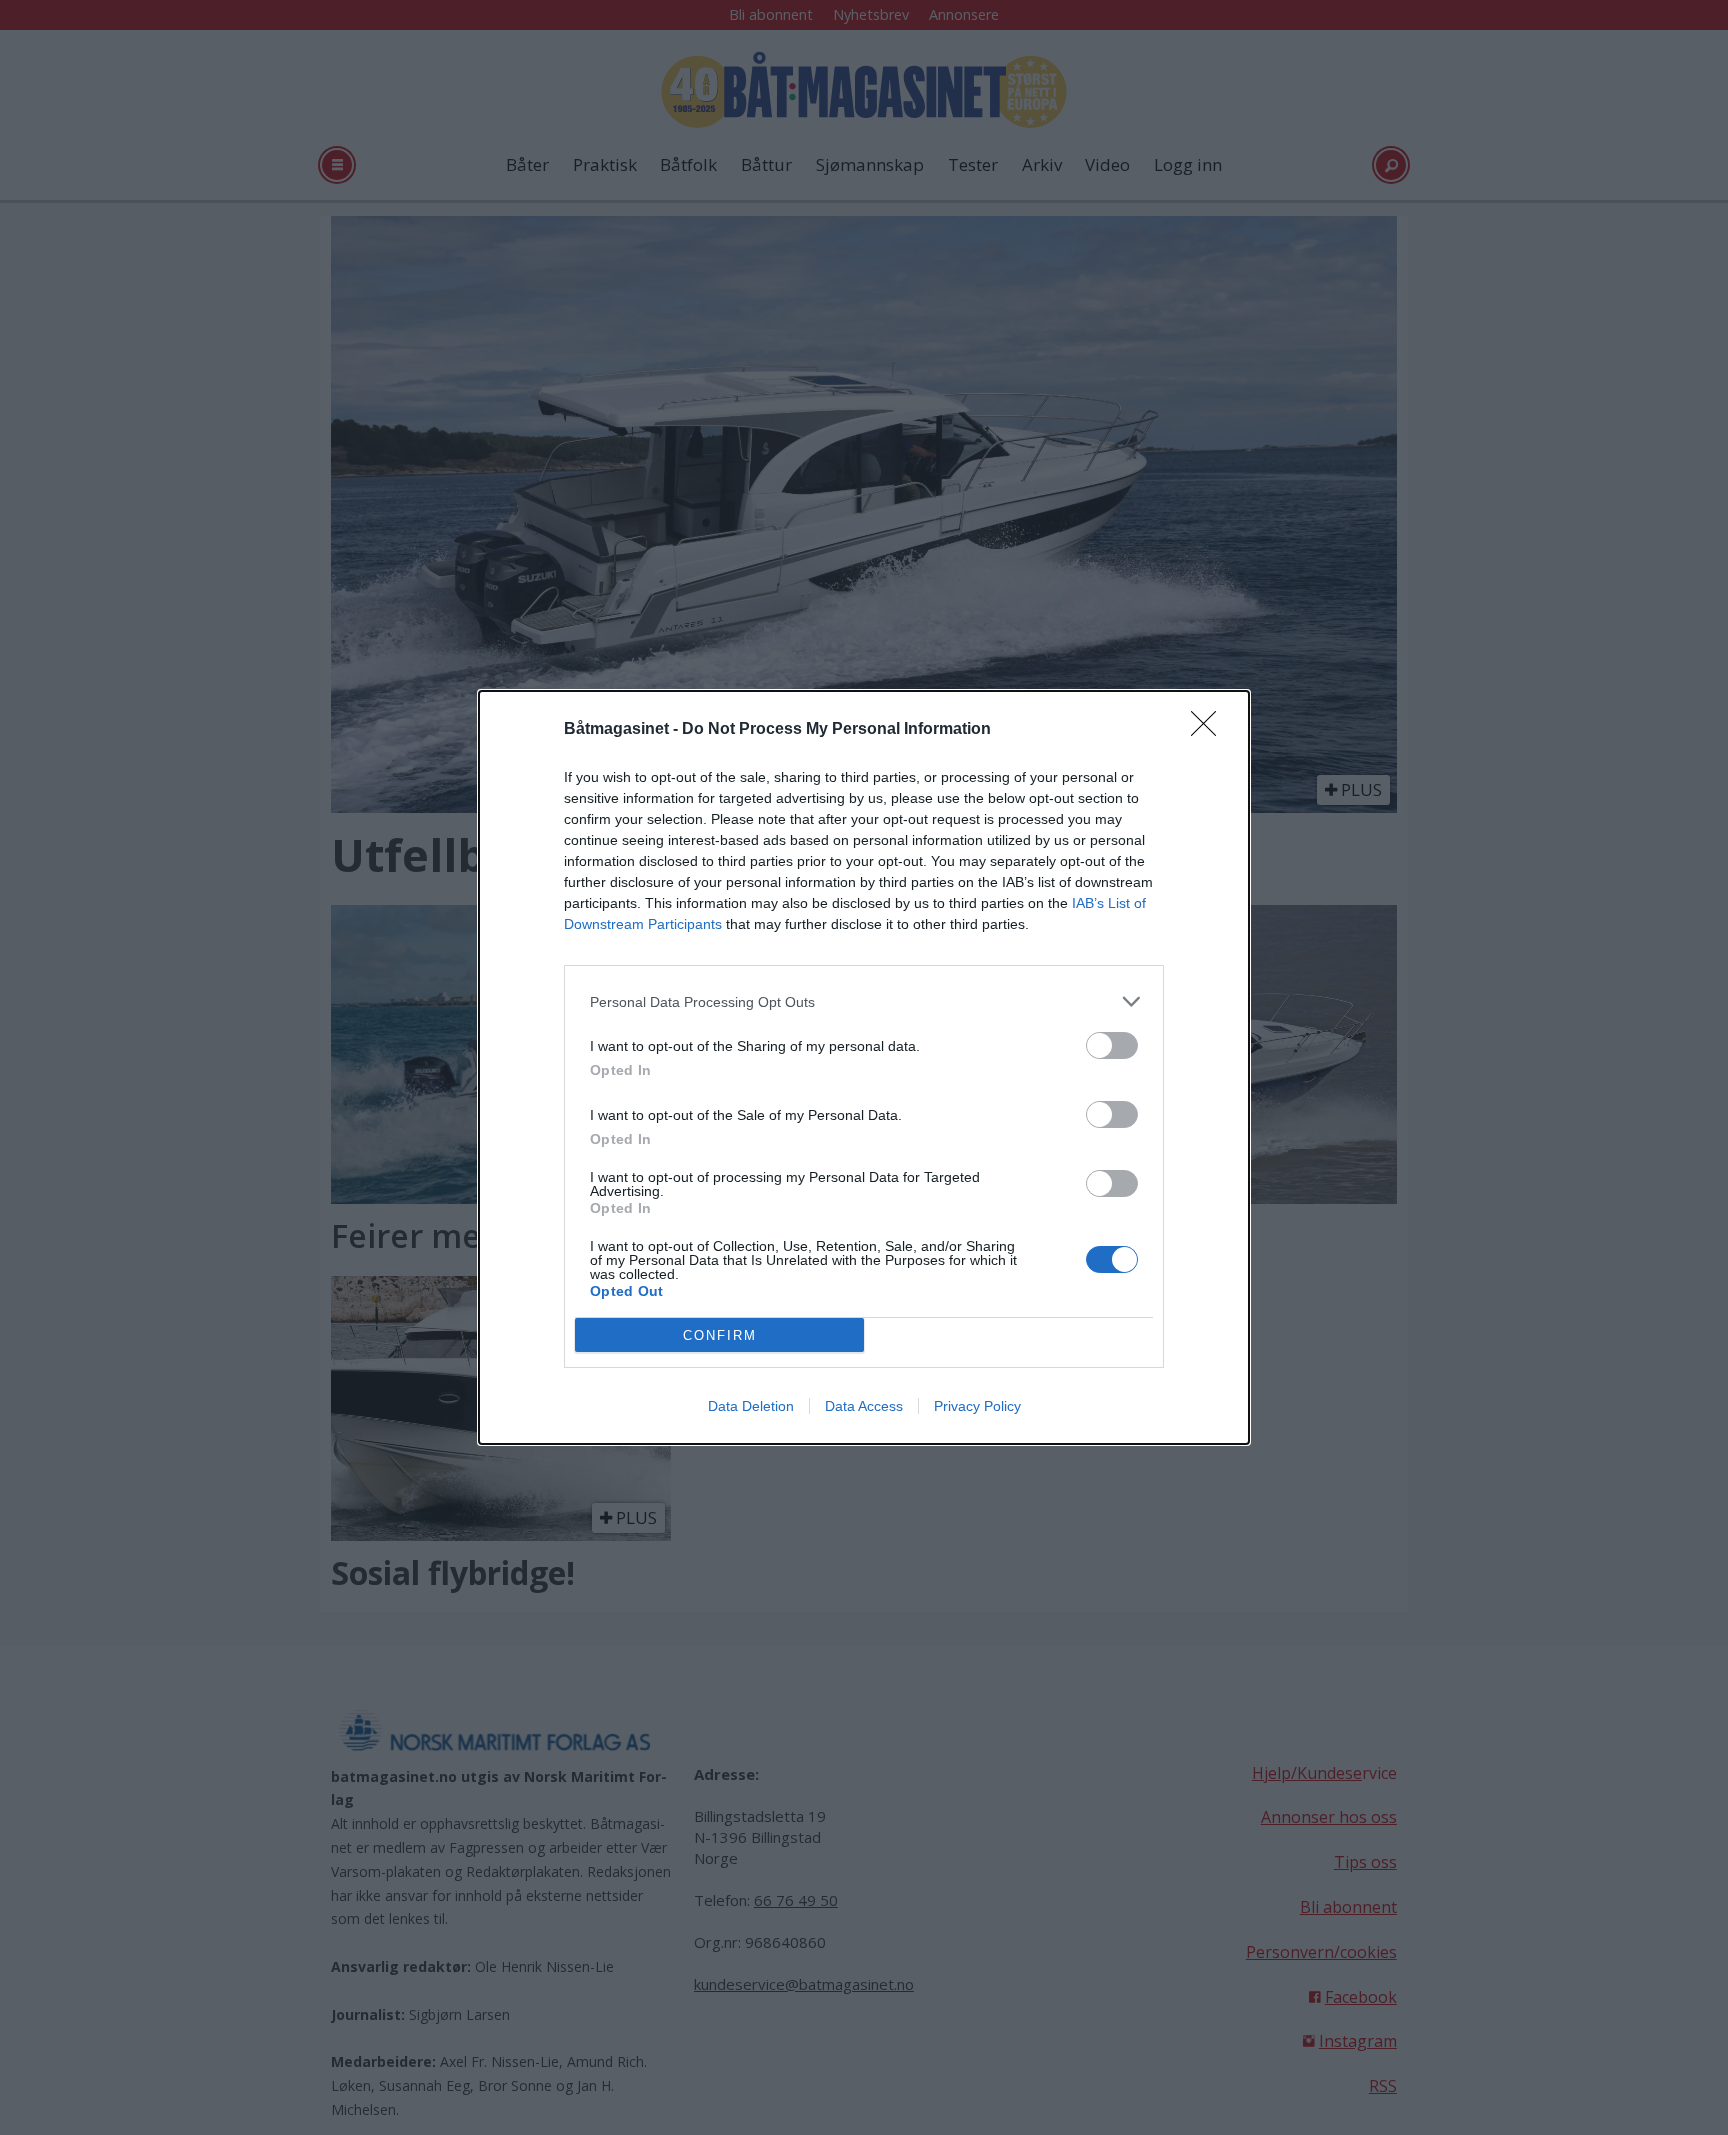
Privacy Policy (977, 1406)
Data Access (864, 1406)
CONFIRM (720, 1335)
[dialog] (864, 1067)
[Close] (1210, 730)
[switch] (1112, 1045)
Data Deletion (751, 1406)
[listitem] (864, 1001)
